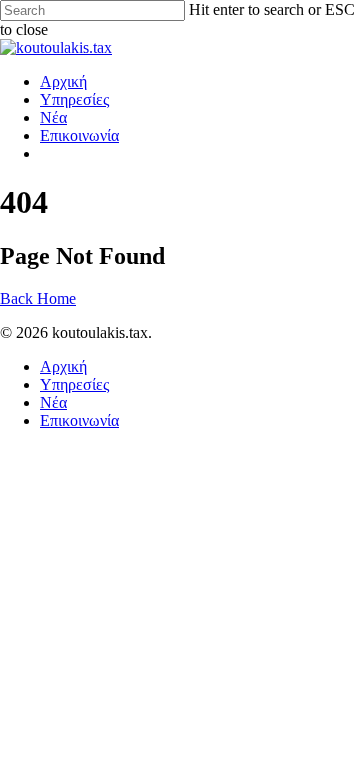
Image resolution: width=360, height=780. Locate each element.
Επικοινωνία (79, 135)
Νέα (53, 117)
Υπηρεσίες (74, 99)
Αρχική (63, 81)
